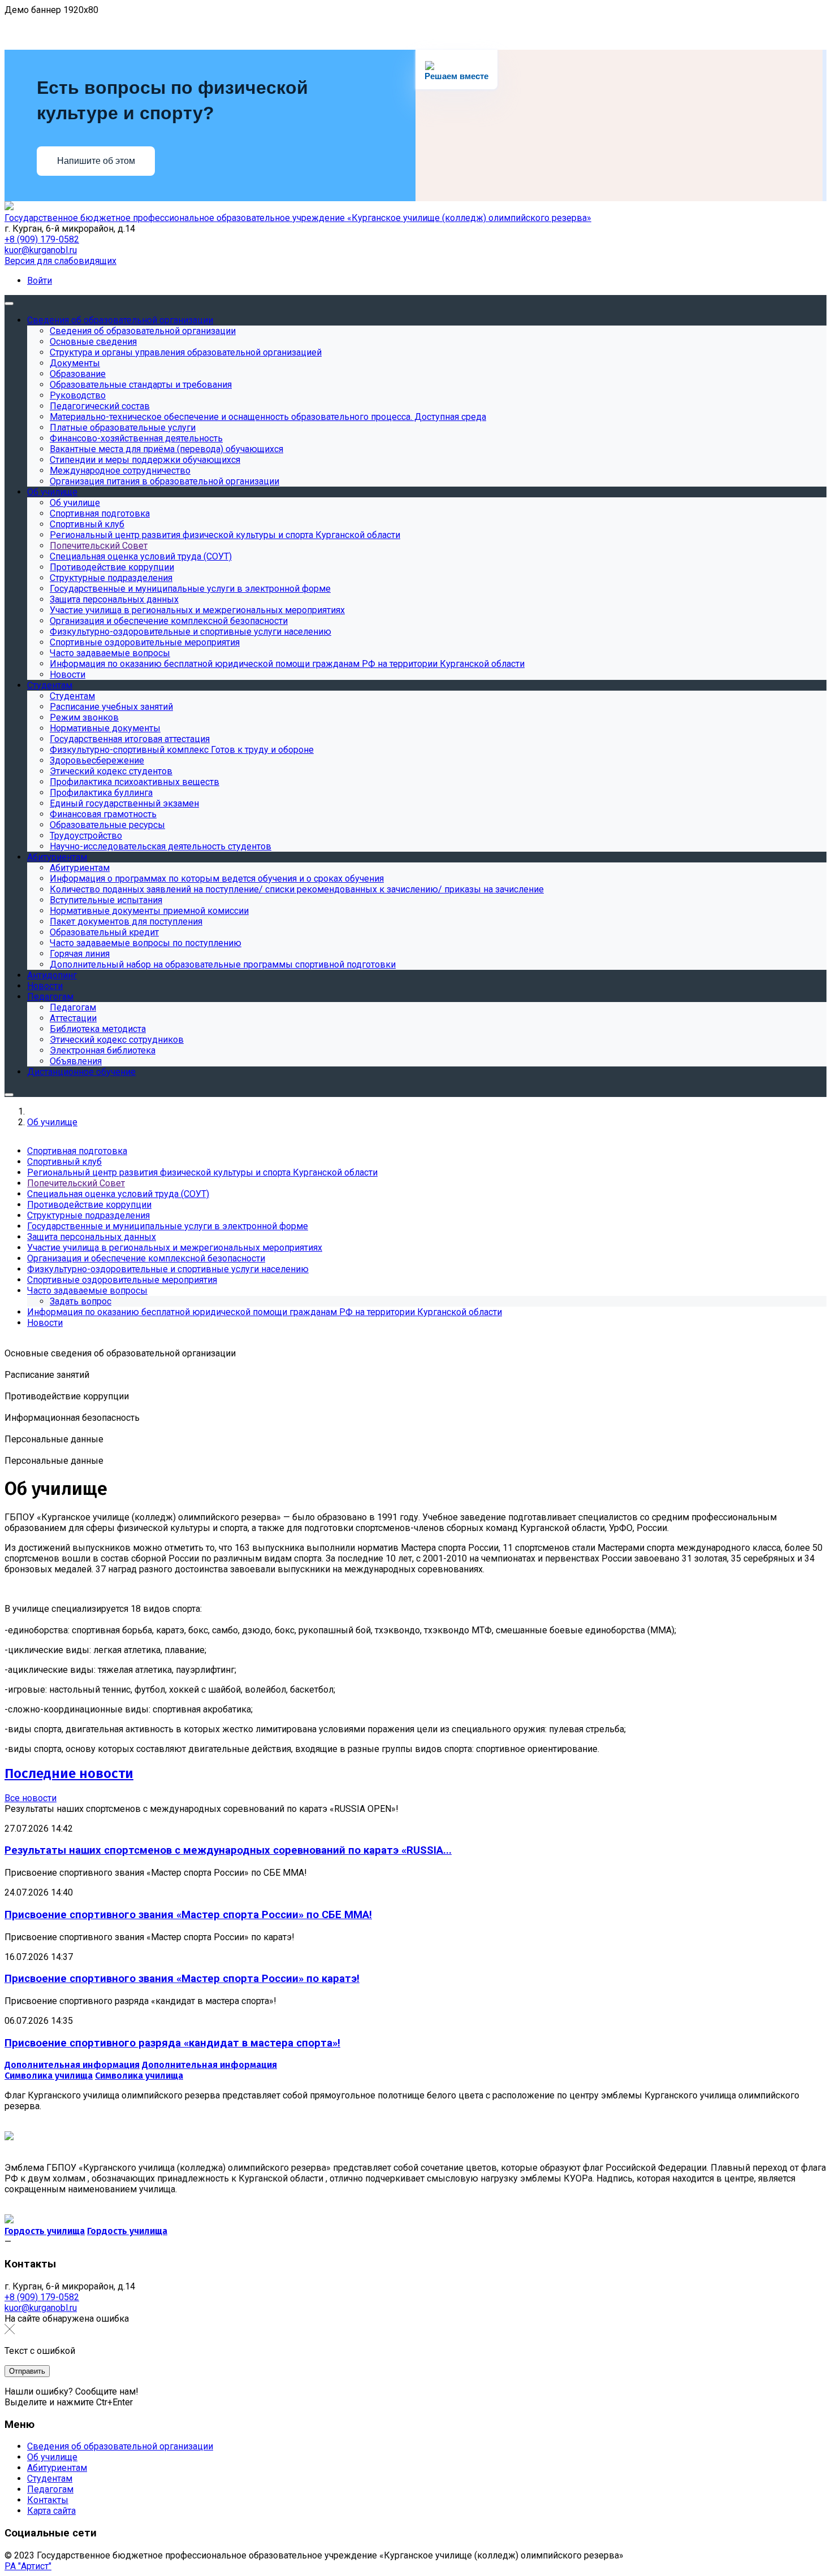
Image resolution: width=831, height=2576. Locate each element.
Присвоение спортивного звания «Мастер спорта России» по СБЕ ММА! (188, 1915)
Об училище (52, 2457)
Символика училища (49, 2076)
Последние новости (69, 1773)
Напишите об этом (96, 161)
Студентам (50, 2479)
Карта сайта (51, 2511)
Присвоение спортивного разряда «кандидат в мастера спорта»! (172, 2043)
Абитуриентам (57, 2468)
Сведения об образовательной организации (120, 2446)
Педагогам (50, 2489)
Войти (40, 281)
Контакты (48, 2500)
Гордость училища (45, 2231)
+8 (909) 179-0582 (42, 239)
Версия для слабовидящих (60, 261)
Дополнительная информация (72, 2065)
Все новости (31, 1798)
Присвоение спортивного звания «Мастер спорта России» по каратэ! (182, 1979)
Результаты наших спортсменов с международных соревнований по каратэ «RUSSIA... (228, 1850)
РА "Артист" (28, 2566)
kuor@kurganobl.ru (41, 250)
